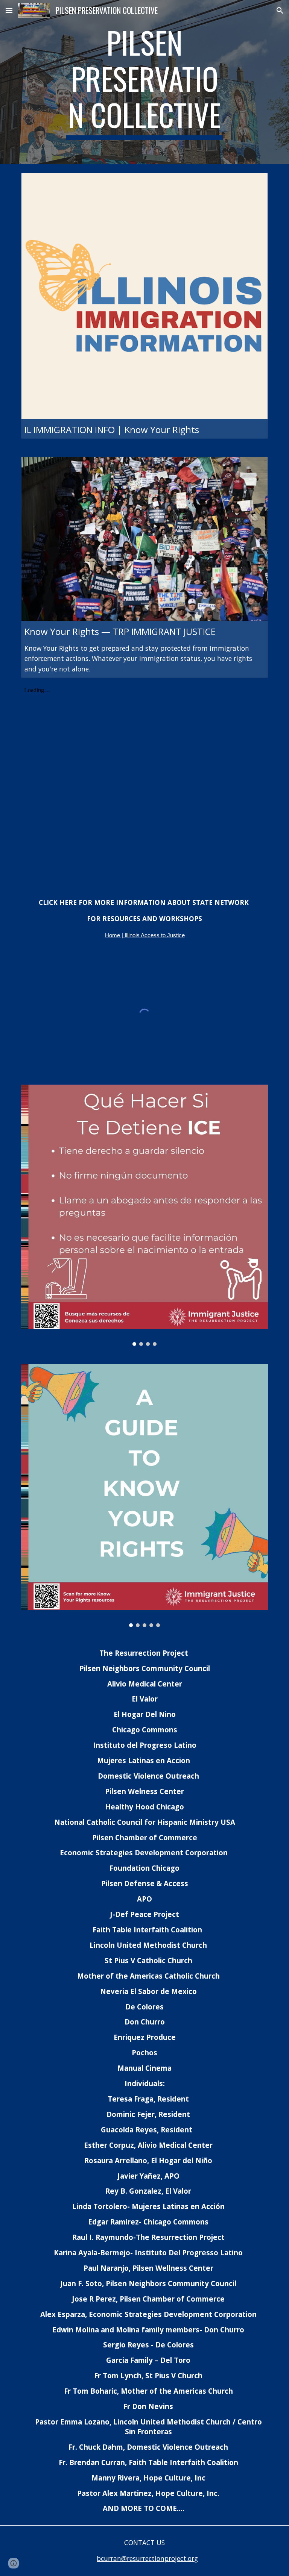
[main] (144, 82)
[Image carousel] (144, 1215)
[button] (9, 10)
